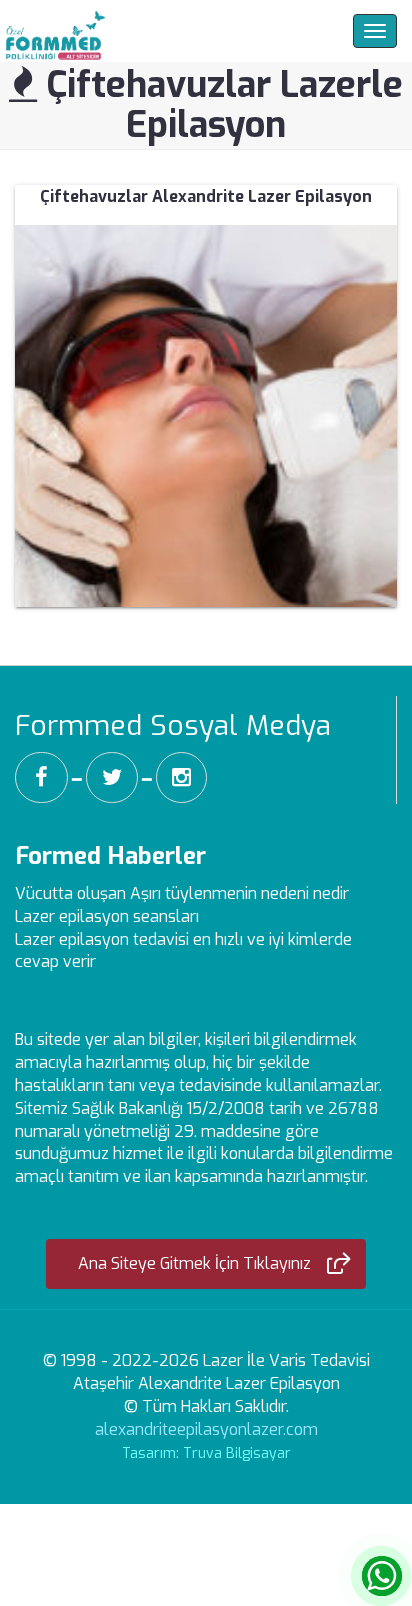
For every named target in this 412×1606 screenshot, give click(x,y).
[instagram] (181, 777)
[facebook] (41, 777)
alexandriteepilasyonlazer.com (206, 1429)
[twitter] (112, 777)
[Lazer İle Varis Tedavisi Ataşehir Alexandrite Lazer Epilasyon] (52, 31)
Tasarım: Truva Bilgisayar (206, 1453)
